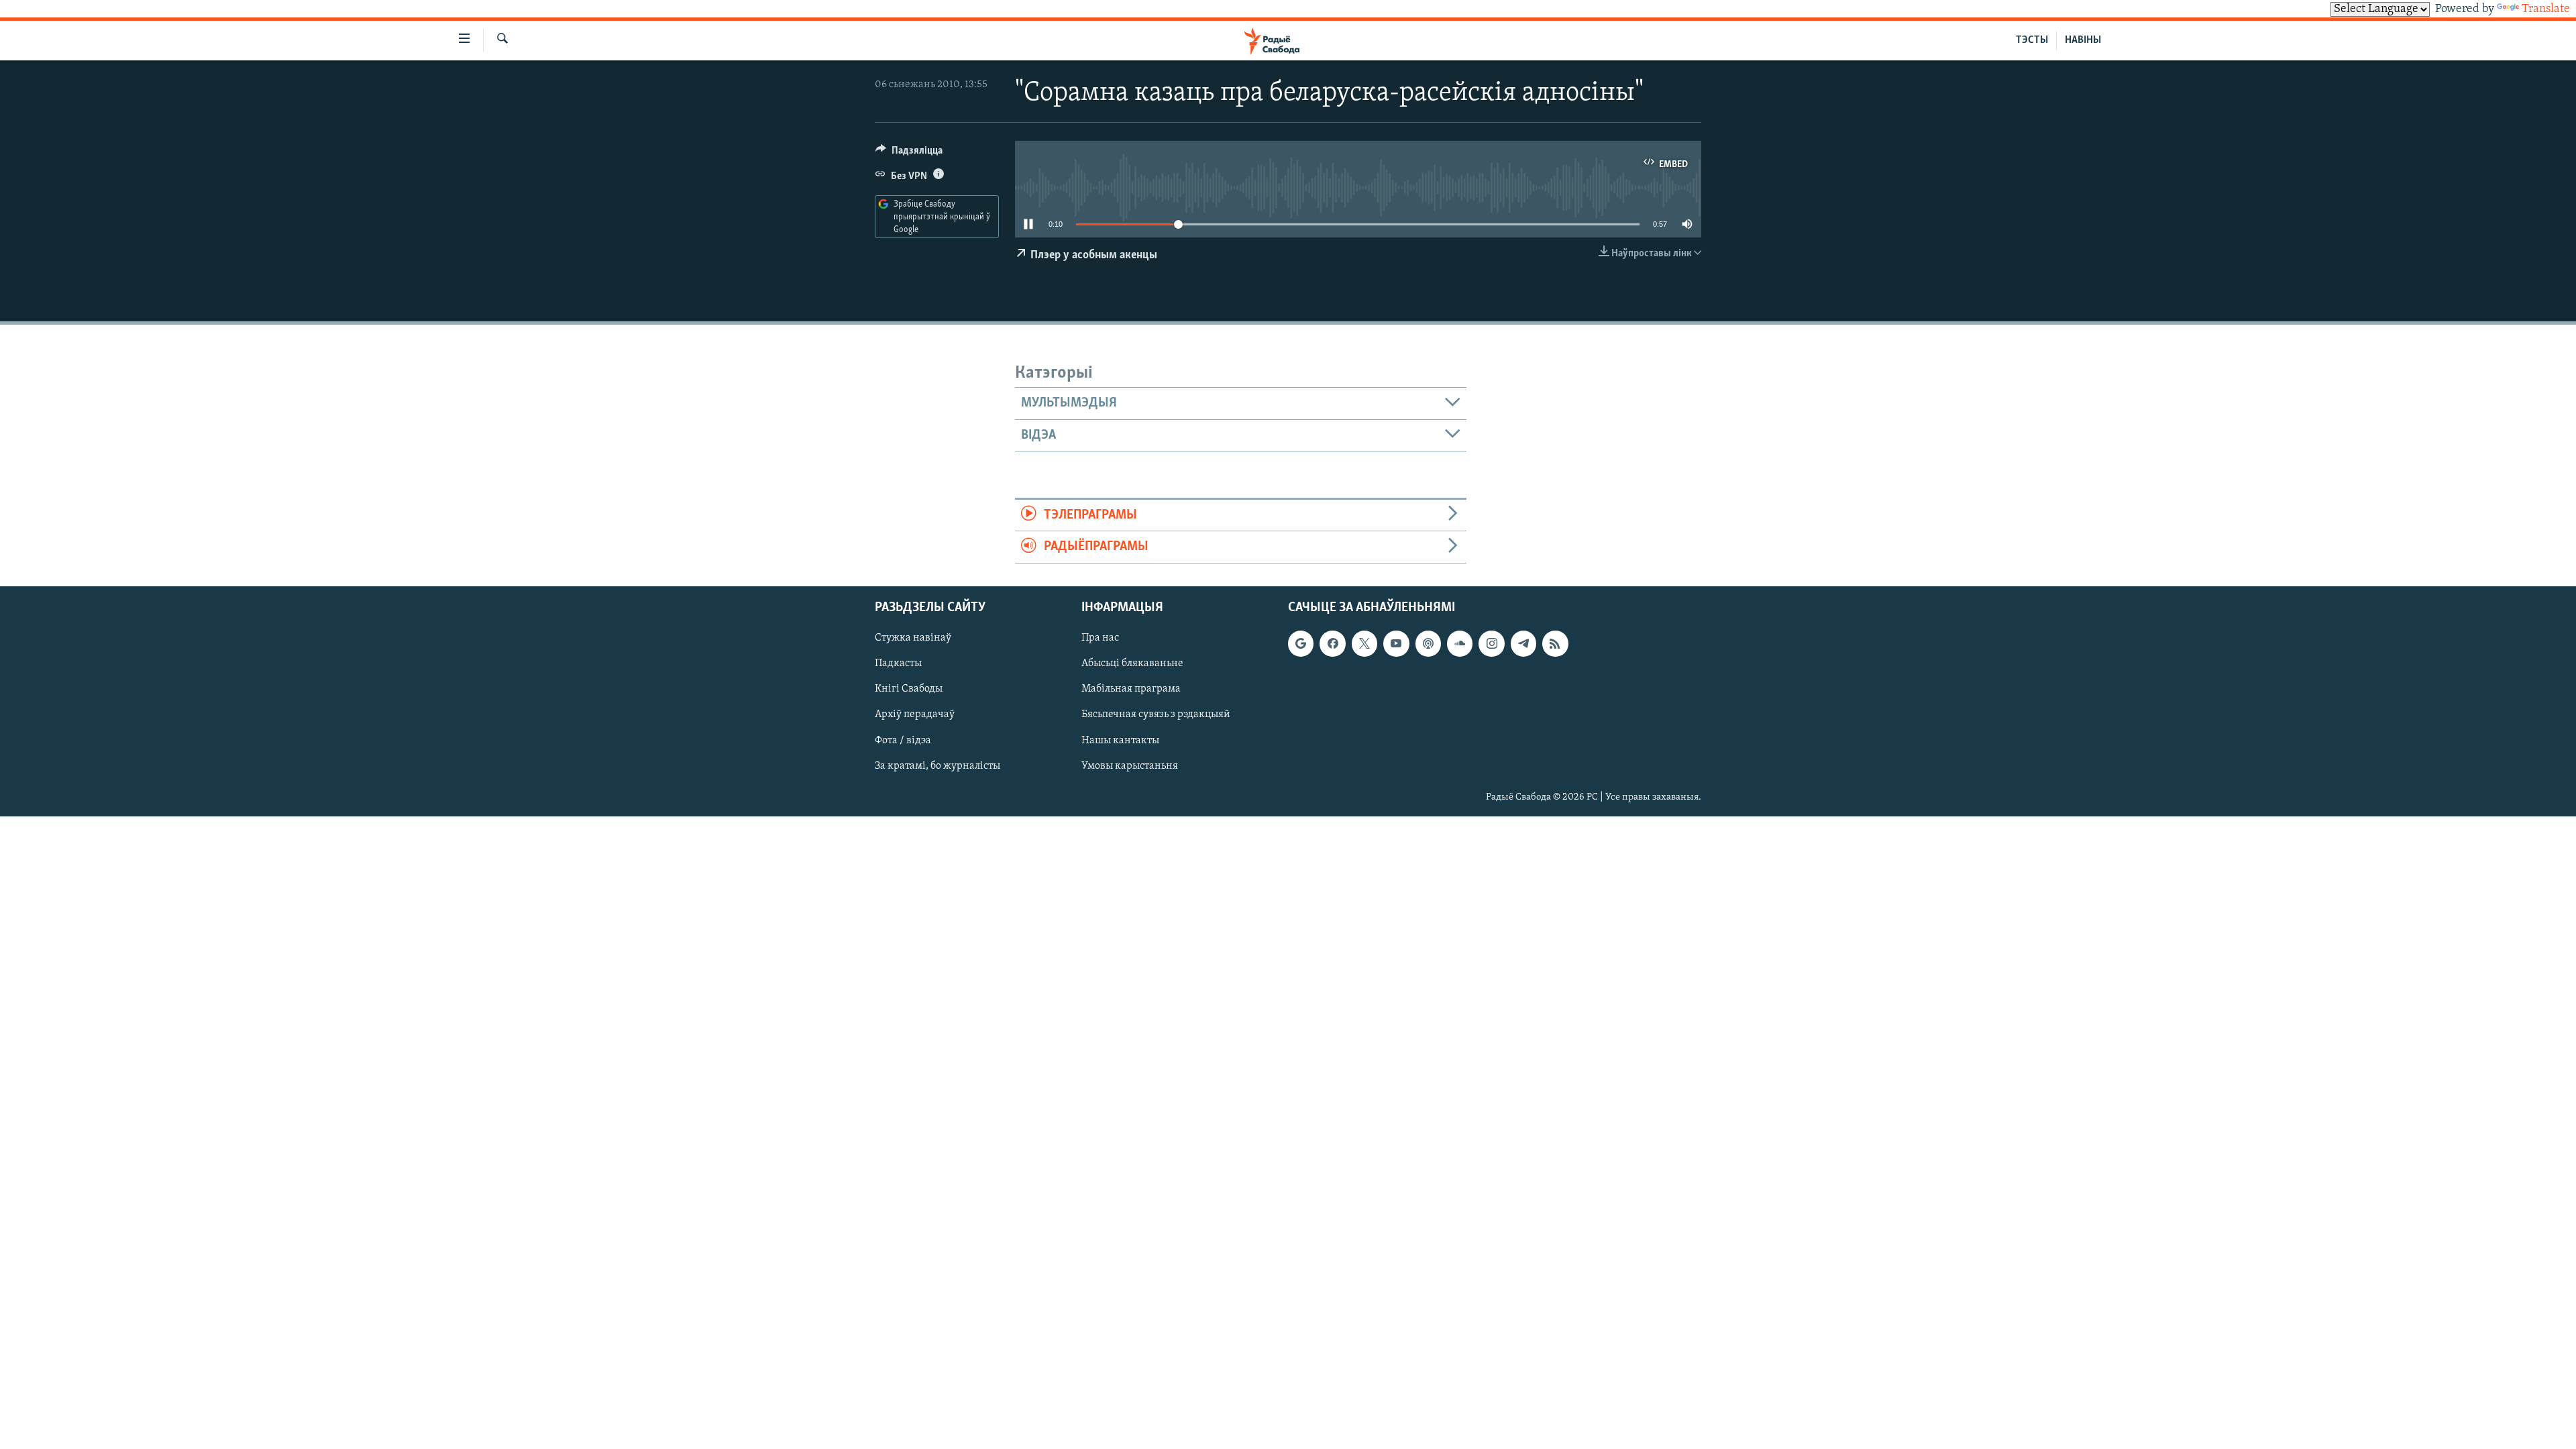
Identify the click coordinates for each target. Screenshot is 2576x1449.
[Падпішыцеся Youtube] (1396, 643)
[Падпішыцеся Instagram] (1491, 643)
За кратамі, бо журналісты (937, 765)
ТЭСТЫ (2032, 40)
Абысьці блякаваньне (1132, 663)
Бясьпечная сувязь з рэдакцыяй (1156, 714)
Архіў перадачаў (915, 714)
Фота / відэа (903, 740)
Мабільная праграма (1131, 689)
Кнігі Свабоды (909, 689)
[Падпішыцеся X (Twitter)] (1364, 643)
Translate (2546, 9)
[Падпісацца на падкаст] (1428, 643)
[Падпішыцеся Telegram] (1523, 643)
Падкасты (898, 663)
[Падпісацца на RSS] (1555, 643)
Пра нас (1100, 638)
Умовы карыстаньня (1130, 765)
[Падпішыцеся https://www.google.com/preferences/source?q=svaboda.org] (1301, 643)
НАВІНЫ (2083, 40)
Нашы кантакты (1120, 740)
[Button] (909, 154)
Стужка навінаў (913, 638)
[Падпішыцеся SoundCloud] (1460, 643)
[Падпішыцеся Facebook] (1332, 643)
